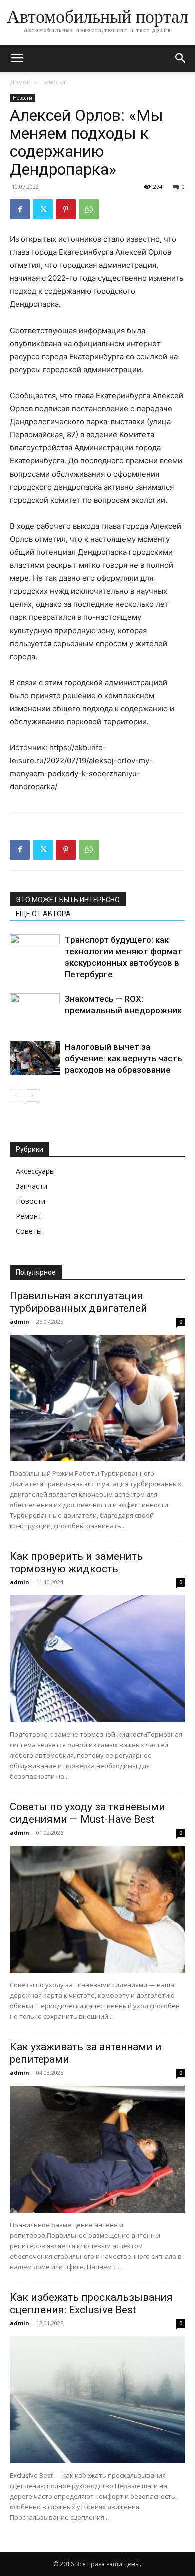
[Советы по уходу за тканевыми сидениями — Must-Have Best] (97, 1909)
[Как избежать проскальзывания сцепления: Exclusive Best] (97, 2400)
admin (20, 1322)
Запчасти (32, 1186)
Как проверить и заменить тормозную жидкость (76, 1563)
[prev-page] (16, 1095)
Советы (29, 1231)
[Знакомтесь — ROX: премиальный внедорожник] (35, 1010)
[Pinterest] (66, 209)
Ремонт (29, 1216)
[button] (17, 58)
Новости (53, 82)
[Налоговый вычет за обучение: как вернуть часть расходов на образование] (35, 1058)
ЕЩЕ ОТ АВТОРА (43, 914)
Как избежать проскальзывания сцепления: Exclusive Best (91, 2303)
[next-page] (32, 1095)
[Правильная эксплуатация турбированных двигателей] (97, 1398)
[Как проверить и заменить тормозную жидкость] (97, 1659)
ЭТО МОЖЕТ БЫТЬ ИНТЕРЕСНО (68, 900)
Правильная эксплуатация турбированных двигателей (79, 1302)
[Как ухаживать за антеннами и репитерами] (97, 2149)
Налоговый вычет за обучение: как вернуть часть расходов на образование (124, 1058)
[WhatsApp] (89, 209)
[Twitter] (43, 209)
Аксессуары (35, 1171)
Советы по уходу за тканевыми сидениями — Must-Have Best (88, 1813)
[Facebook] (20, 209)
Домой (20, 82)
